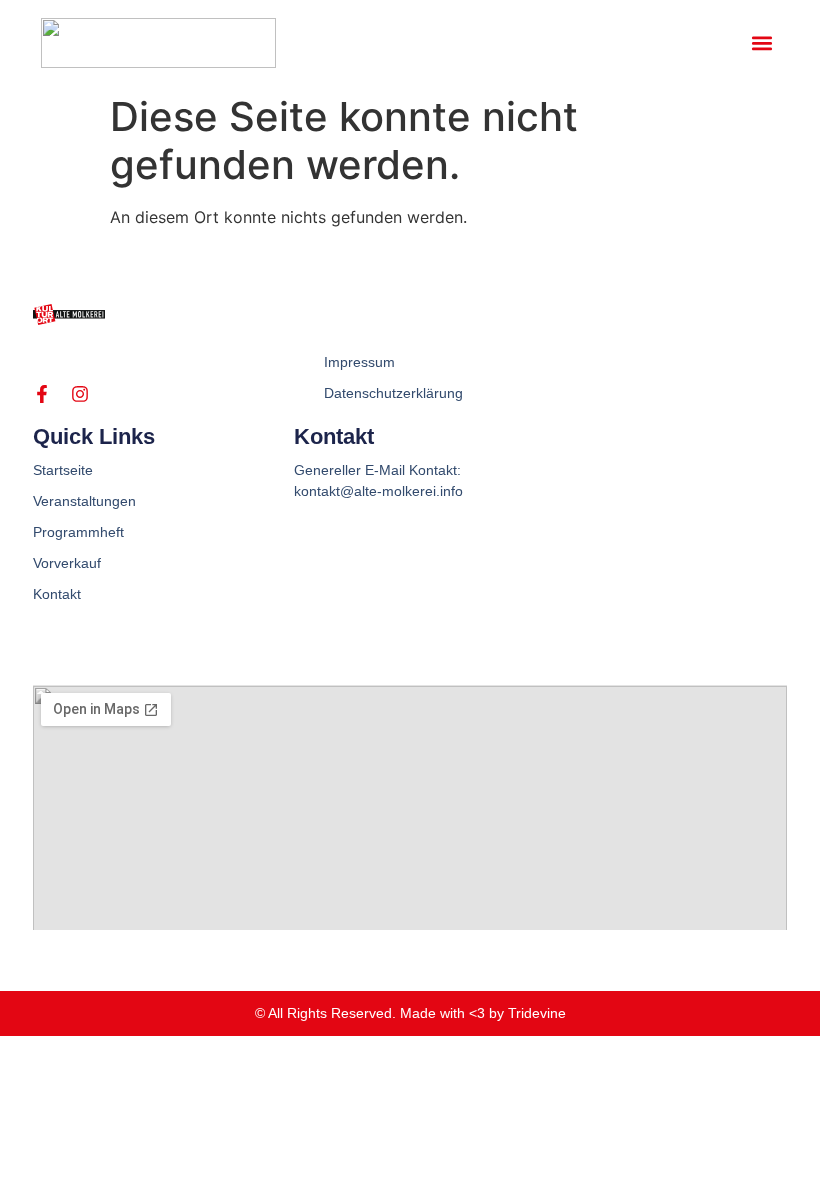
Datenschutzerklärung (393, 393)
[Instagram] (80, 394)
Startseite (63, 470)
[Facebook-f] (42, 394)
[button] (762, 42)
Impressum (359, 362)
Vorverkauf (67, 563)
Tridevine (537, 1013)
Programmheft (78, 532)
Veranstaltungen (84, 501)
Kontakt (57, 594)
